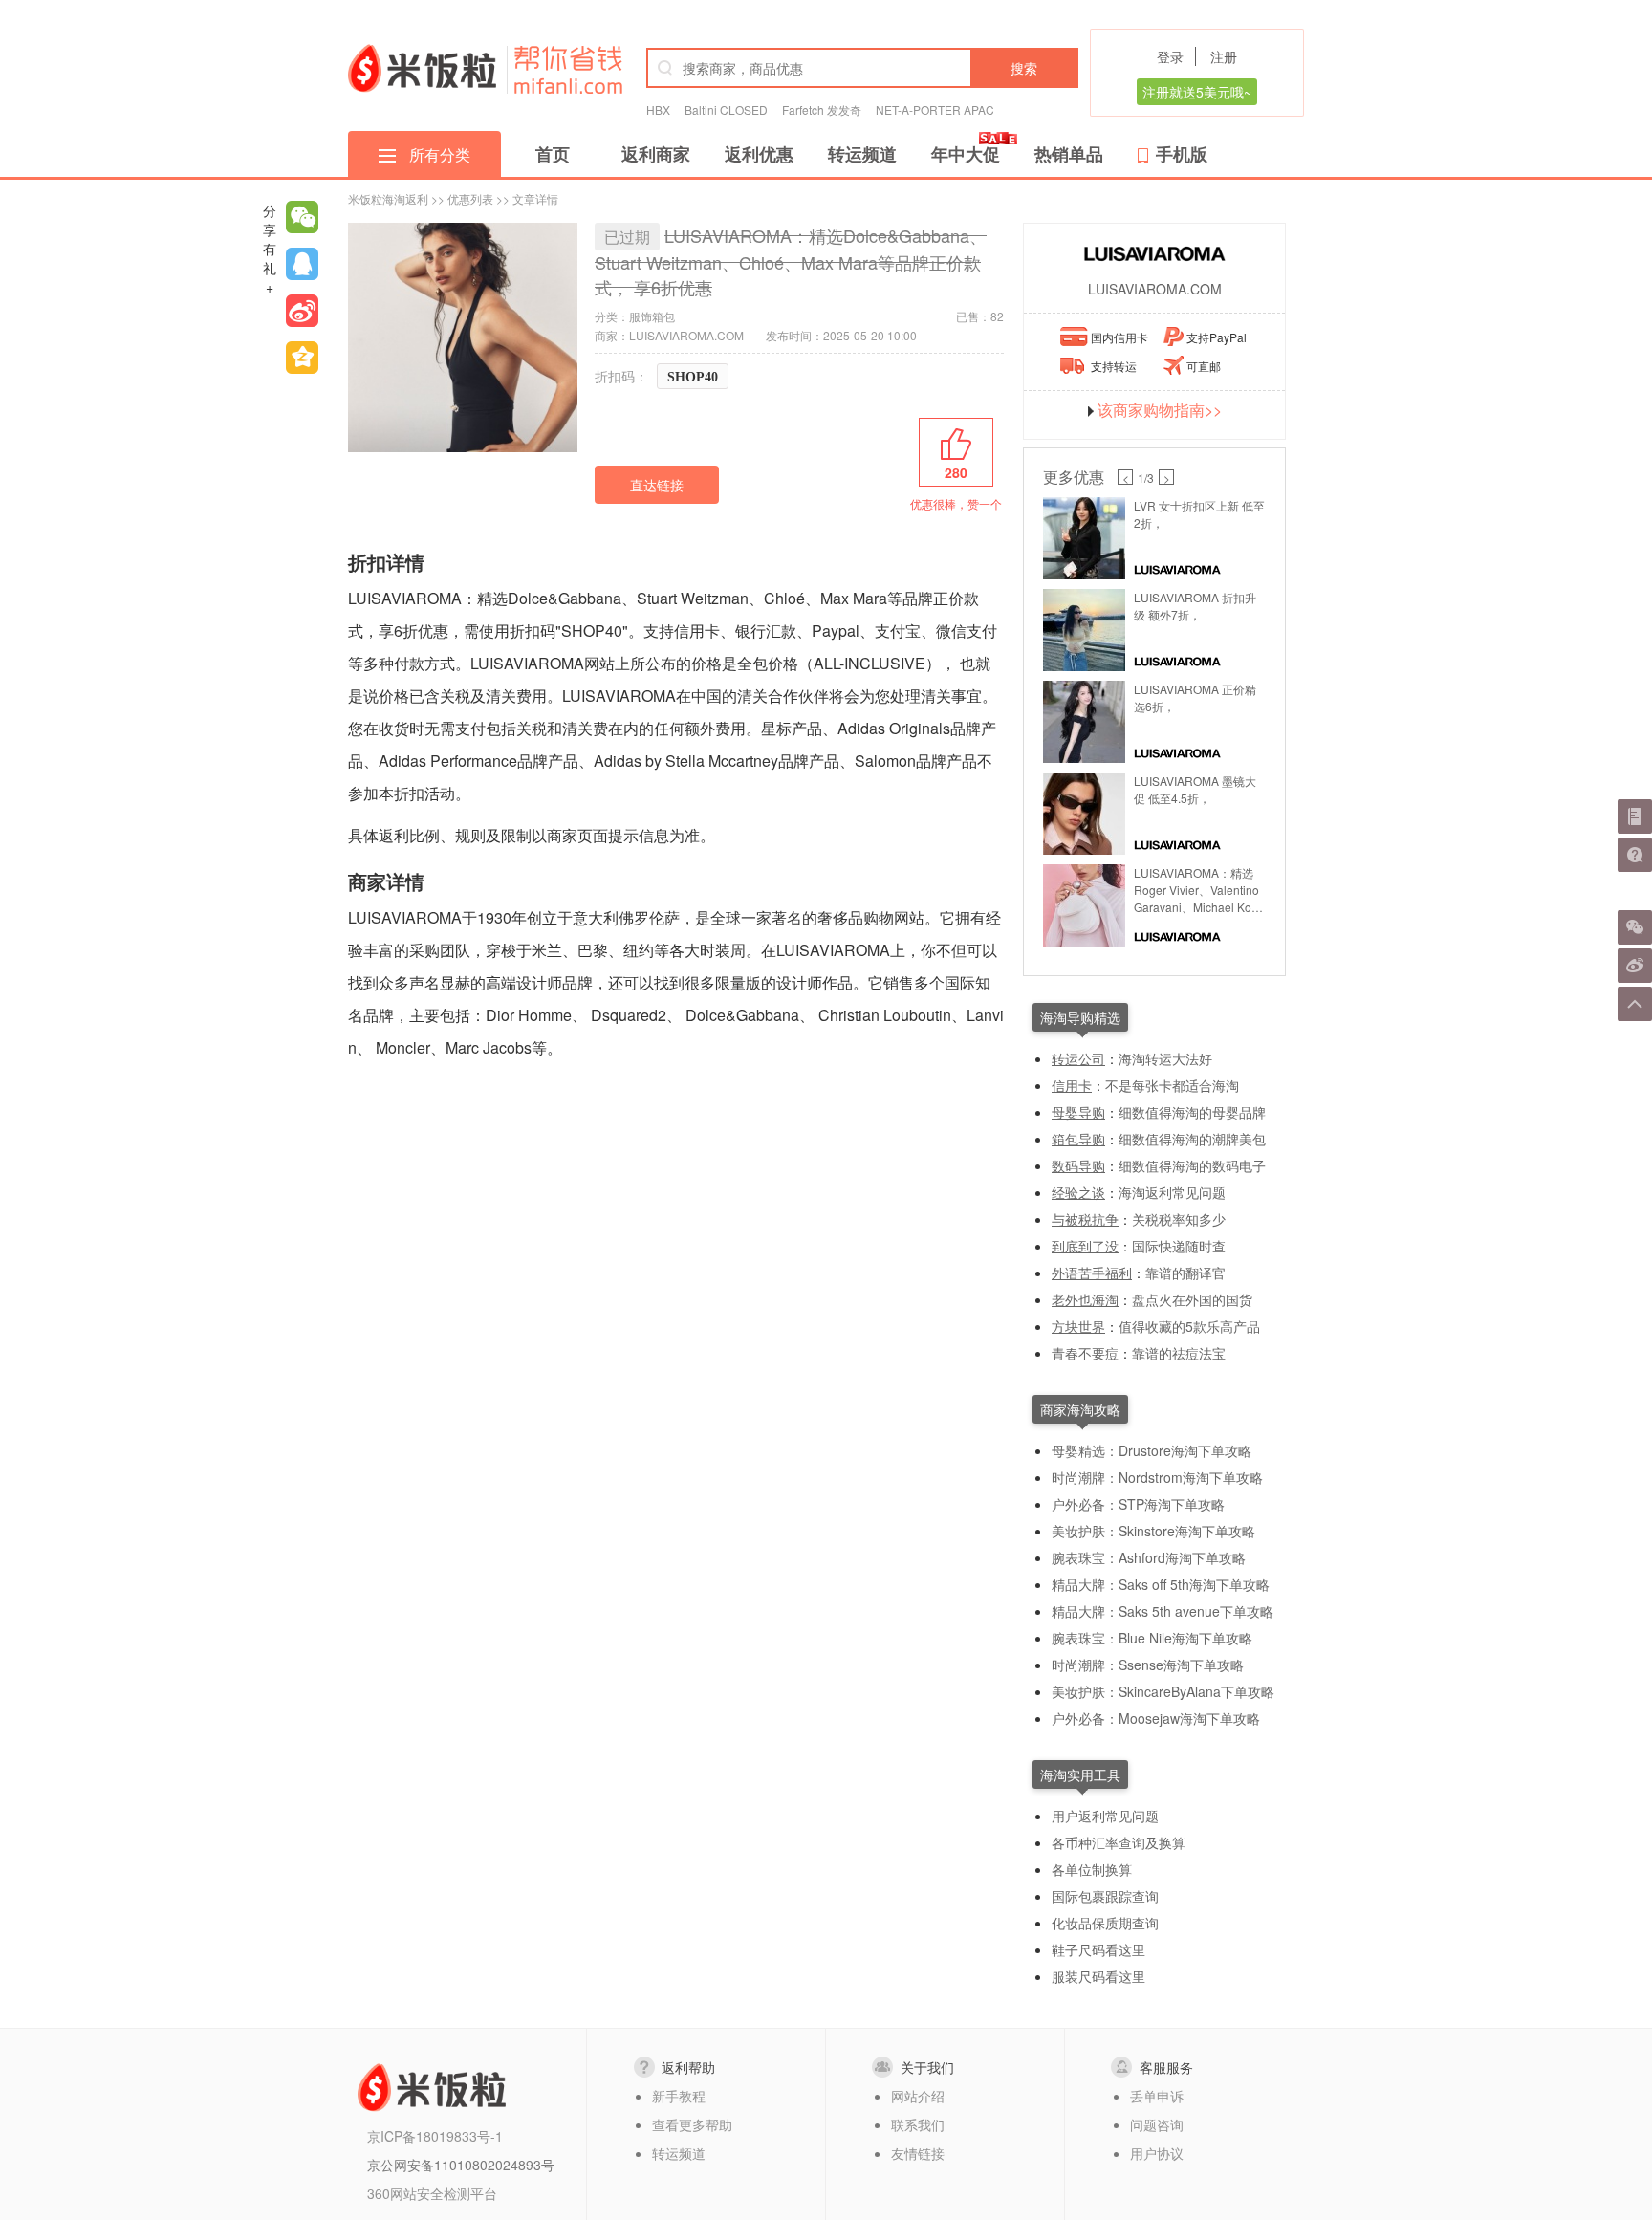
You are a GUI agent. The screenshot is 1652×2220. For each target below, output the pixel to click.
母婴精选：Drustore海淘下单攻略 (1152, 1450)
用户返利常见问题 (1105, 1816)
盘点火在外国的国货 (1192, 1299)
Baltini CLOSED (726, 109)
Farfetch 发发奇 (822, 109)
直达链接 (657, 485)
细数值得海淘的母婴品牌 (1192, 1112)
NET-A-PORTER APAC (935, 109)
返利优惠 (759, 154)
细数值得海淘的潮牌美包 (1192, 1139)
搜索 (1024, 68)
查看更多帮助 (692, 2124)
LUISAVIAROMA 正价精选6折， (1195, 697)
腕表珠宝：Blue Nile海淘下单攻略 (1152, 1638)
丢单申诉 (1157, 2096)
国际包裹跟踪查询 (1105, 1896)
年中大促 (966, 154)
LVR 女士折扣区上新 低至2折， (1199, 514)
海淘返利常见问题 (1172, 1192)
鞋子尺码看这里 (1098, 1949)
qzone (302, 358)
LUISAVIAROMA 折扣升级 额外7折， (1195, 606)
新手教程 (679, 2096)
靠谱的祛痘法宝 (1179, 1353)
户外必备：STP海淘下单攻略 (1138, 1504)
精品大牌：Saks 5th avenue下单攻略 (1163, 1611)
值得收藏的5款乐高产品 (1189, 1326)
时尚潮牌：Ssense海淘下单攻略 (1148, 1665)
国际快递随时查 (1179, 1246)
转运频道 (862, 154)
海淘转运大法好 (1165, 1058)
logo (422, 68)
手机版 (1182, 154)
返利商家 (656, 154)
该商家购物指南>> (1160, 410)
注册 (1224, 56)
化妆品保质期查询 (1105, 1923)
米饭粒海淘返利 (388, 198)
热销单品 (1069, 154)
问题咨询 (1157, 2124)
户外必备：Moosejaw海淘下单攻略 (1156, 1718)
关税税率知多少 (1179, 1219)
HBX (658, 109)
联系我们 (918, 2124)
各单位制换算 (1092, 1869)
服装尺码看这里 (1098, 1976)
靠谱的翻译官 (1185, 1273)
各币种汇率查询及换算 (1119, 1842)
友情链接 (918, 2153)
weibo (302, 311)
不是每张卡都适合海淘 (1172, 1085)
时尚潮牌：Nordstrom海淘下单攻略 (1157, 1477)
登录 (1170, 56)
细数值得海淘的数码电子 (1192, 1165)
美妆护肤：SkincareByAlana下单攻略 (1163, 1691)
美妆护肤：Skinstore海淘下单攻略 (1153, 1531)
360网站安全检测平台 (432, 2193)
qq (302, 264)
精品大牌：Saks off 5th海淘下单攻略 (1161, 1584)
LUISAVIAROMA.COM (1155, 289)
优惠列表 (470, 198)
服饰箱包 (652, 316)
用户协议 (1157, 2153)
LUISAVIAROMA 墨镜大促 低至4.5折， (1195, 789)
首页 (553, 154)
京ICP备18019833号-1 (435, 2136)
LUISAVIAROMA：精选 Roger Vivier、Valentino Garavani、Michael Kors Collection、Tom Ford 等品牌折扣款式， (1197, 890)
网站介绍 (918, 2096)
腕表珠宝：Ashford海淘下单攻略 (1149, 1557)
